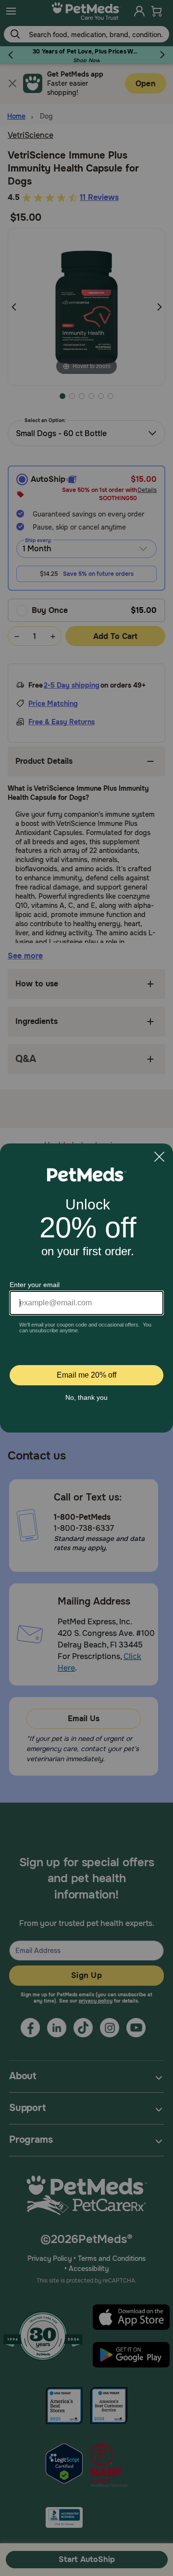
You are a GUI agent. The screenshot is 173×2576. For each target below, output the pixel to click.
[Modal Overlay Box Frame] (86, 1288)
